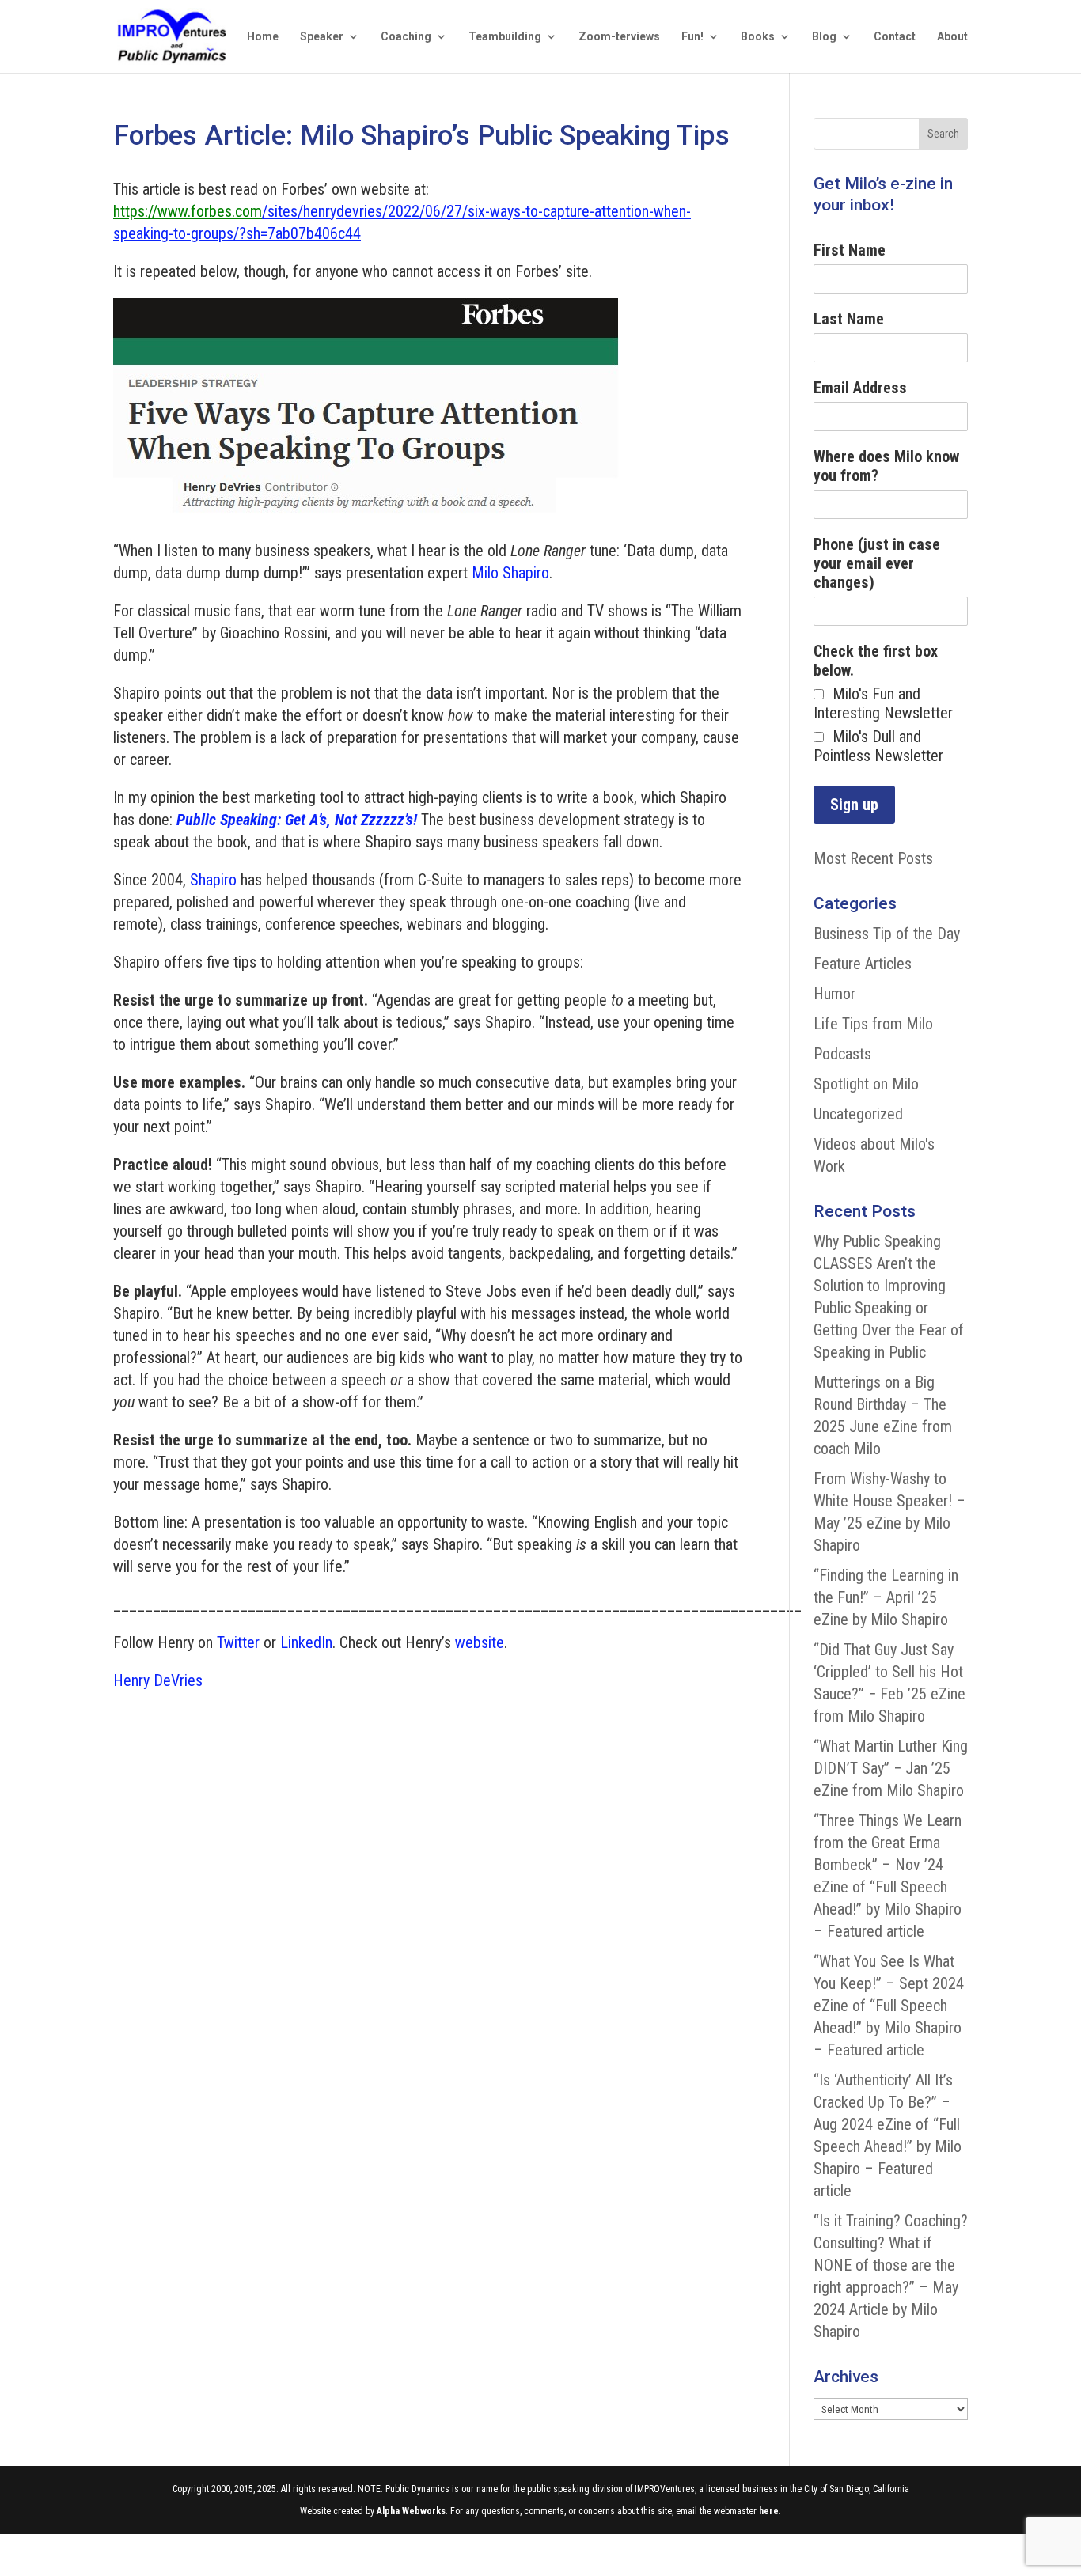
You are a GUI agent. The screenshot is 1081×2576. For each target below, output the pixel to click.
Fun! (692, 37)
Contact (895, 37)
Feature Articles (863, 964)
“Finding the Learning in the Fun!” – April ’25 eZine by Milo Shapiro (886, 1597)
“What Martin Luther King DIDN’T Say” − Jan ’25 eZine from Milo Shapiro (891, 1768)
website (480, 1642)
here (769, 2511)
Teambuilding (505, 37)
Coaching (406, 37)
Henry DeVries (158, 1680)
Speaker (322, 37)
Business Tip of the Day (887, 934)
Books (758, 37)
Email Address (860, 388)
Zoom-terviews (619, 37)
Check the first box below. (876, 661)
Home (263, 37)
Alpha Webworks (411, 2511)
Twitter (238, 1642)
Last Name (849, 319)
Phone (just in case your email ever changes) (877, 563)
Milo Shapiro (510, 573)
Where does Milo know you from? (886, 466)
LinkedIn (306, 1642)
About (952, 37)
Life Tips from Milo (873, 1024)
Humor (834, 994)
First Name (850, 250)
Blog (824, 37)
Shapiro (213, 880)
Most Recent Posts (873, 858)
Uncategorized (858, 1114)
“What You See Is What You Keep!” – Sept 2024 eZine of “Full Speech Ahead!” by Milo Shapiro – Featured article (889, 2006)
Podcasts (842, 1054)
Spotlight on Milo (866, 1084)
